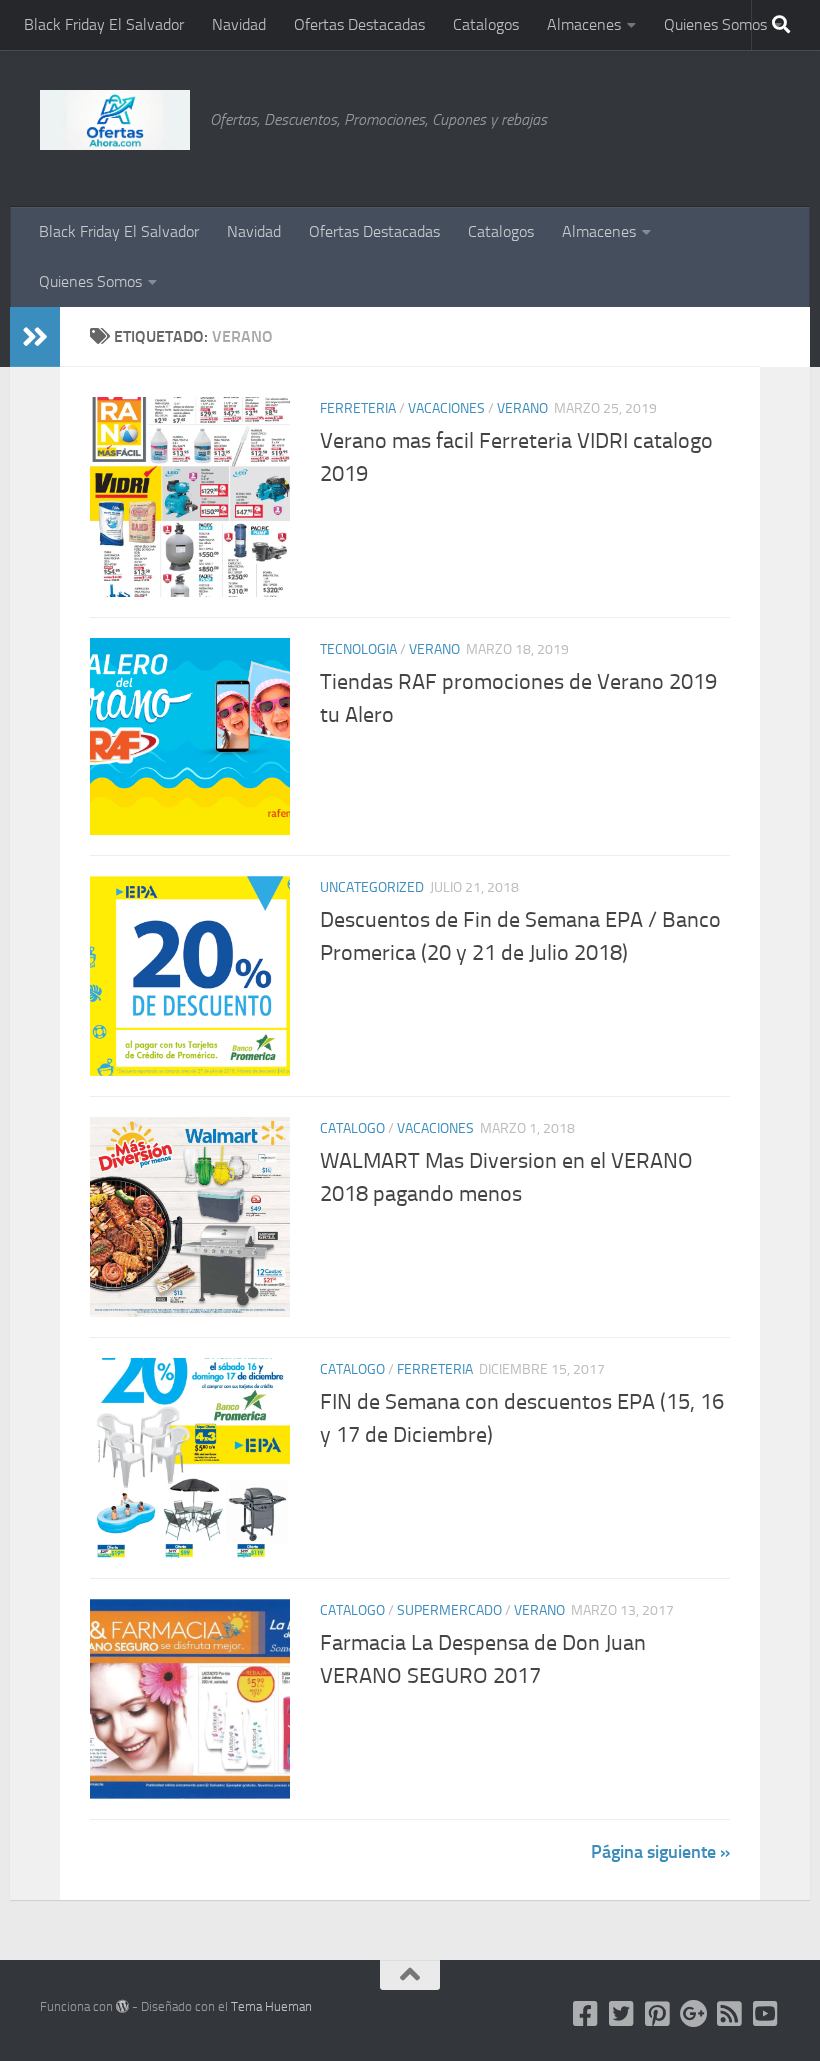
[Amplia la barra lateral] (35, 337)
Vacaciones (446, 408)
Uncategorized (372, 887)
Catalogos (486, 24)
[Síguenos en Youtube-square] (766, 2014)
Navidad (239, 24)
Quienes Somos (715, 24)
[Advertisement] (680, 125)
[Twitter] (622, 2014)
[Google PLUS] (694, 2014)
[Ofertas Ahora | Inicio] (115, 120)
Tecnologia (358, 649)
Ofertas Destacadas (359, 24)
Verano (522, 408)
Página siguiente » (660, 1852)
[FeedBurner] (730, 2014)
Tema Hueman (271, 2006)
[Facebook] (586, 2014)
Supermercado (449, 1610)
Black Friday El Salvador (104, 24)
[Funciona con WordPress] (122, 2006)
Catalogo (352, 1128)
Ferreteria (358, 408)
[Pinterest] (658, 2014)
